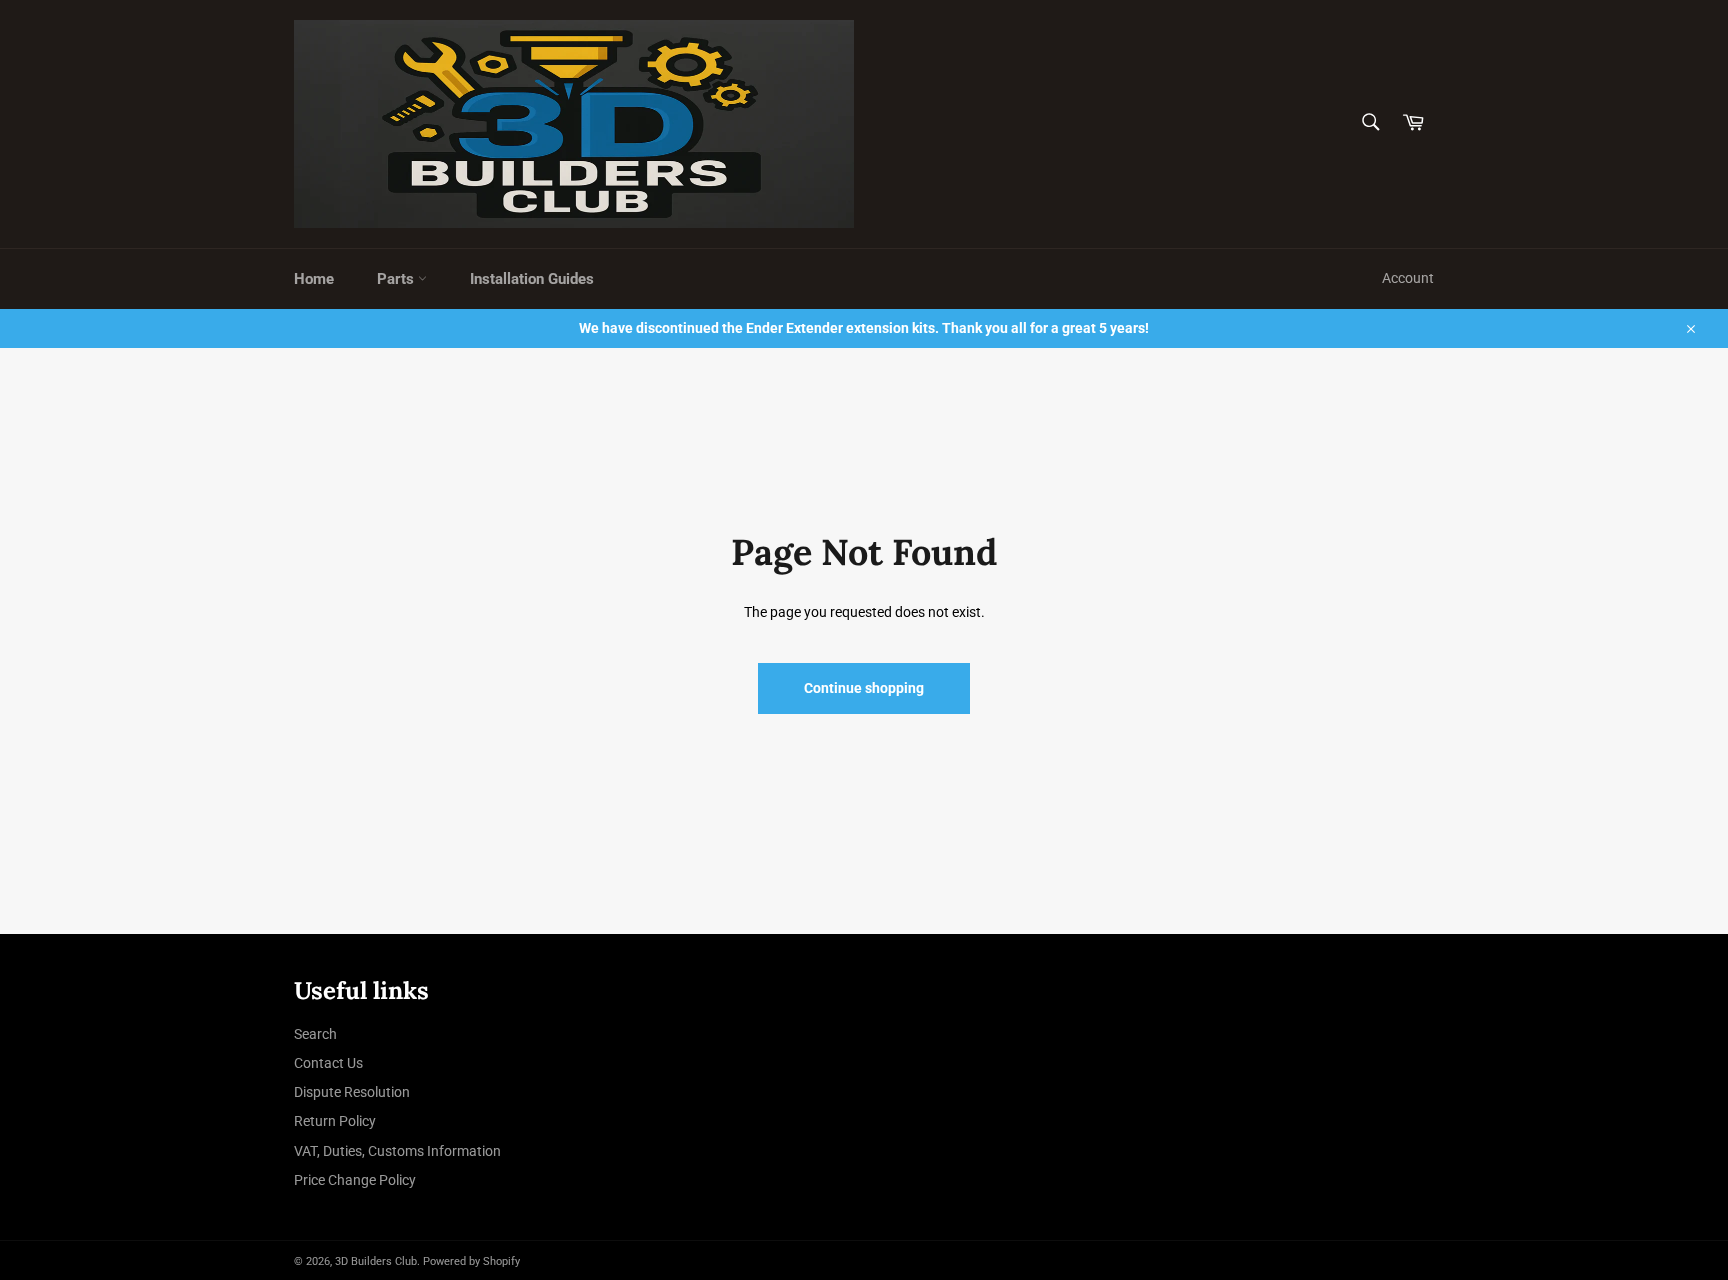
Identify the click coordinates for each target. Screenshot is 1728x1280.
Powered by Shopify (471, 1261)
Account (1408, 278)
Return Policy (335, 1121)
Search (315, 1034)
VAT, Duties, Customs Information (397, 1151)
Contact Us (328, 1063)
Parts (397, 279)
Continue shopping (864, 688)
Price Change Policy (355, 1180)
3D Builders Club (376, 1261)
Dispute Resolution (352, 1092)
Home (314, 279)
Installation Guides (532, 279)
